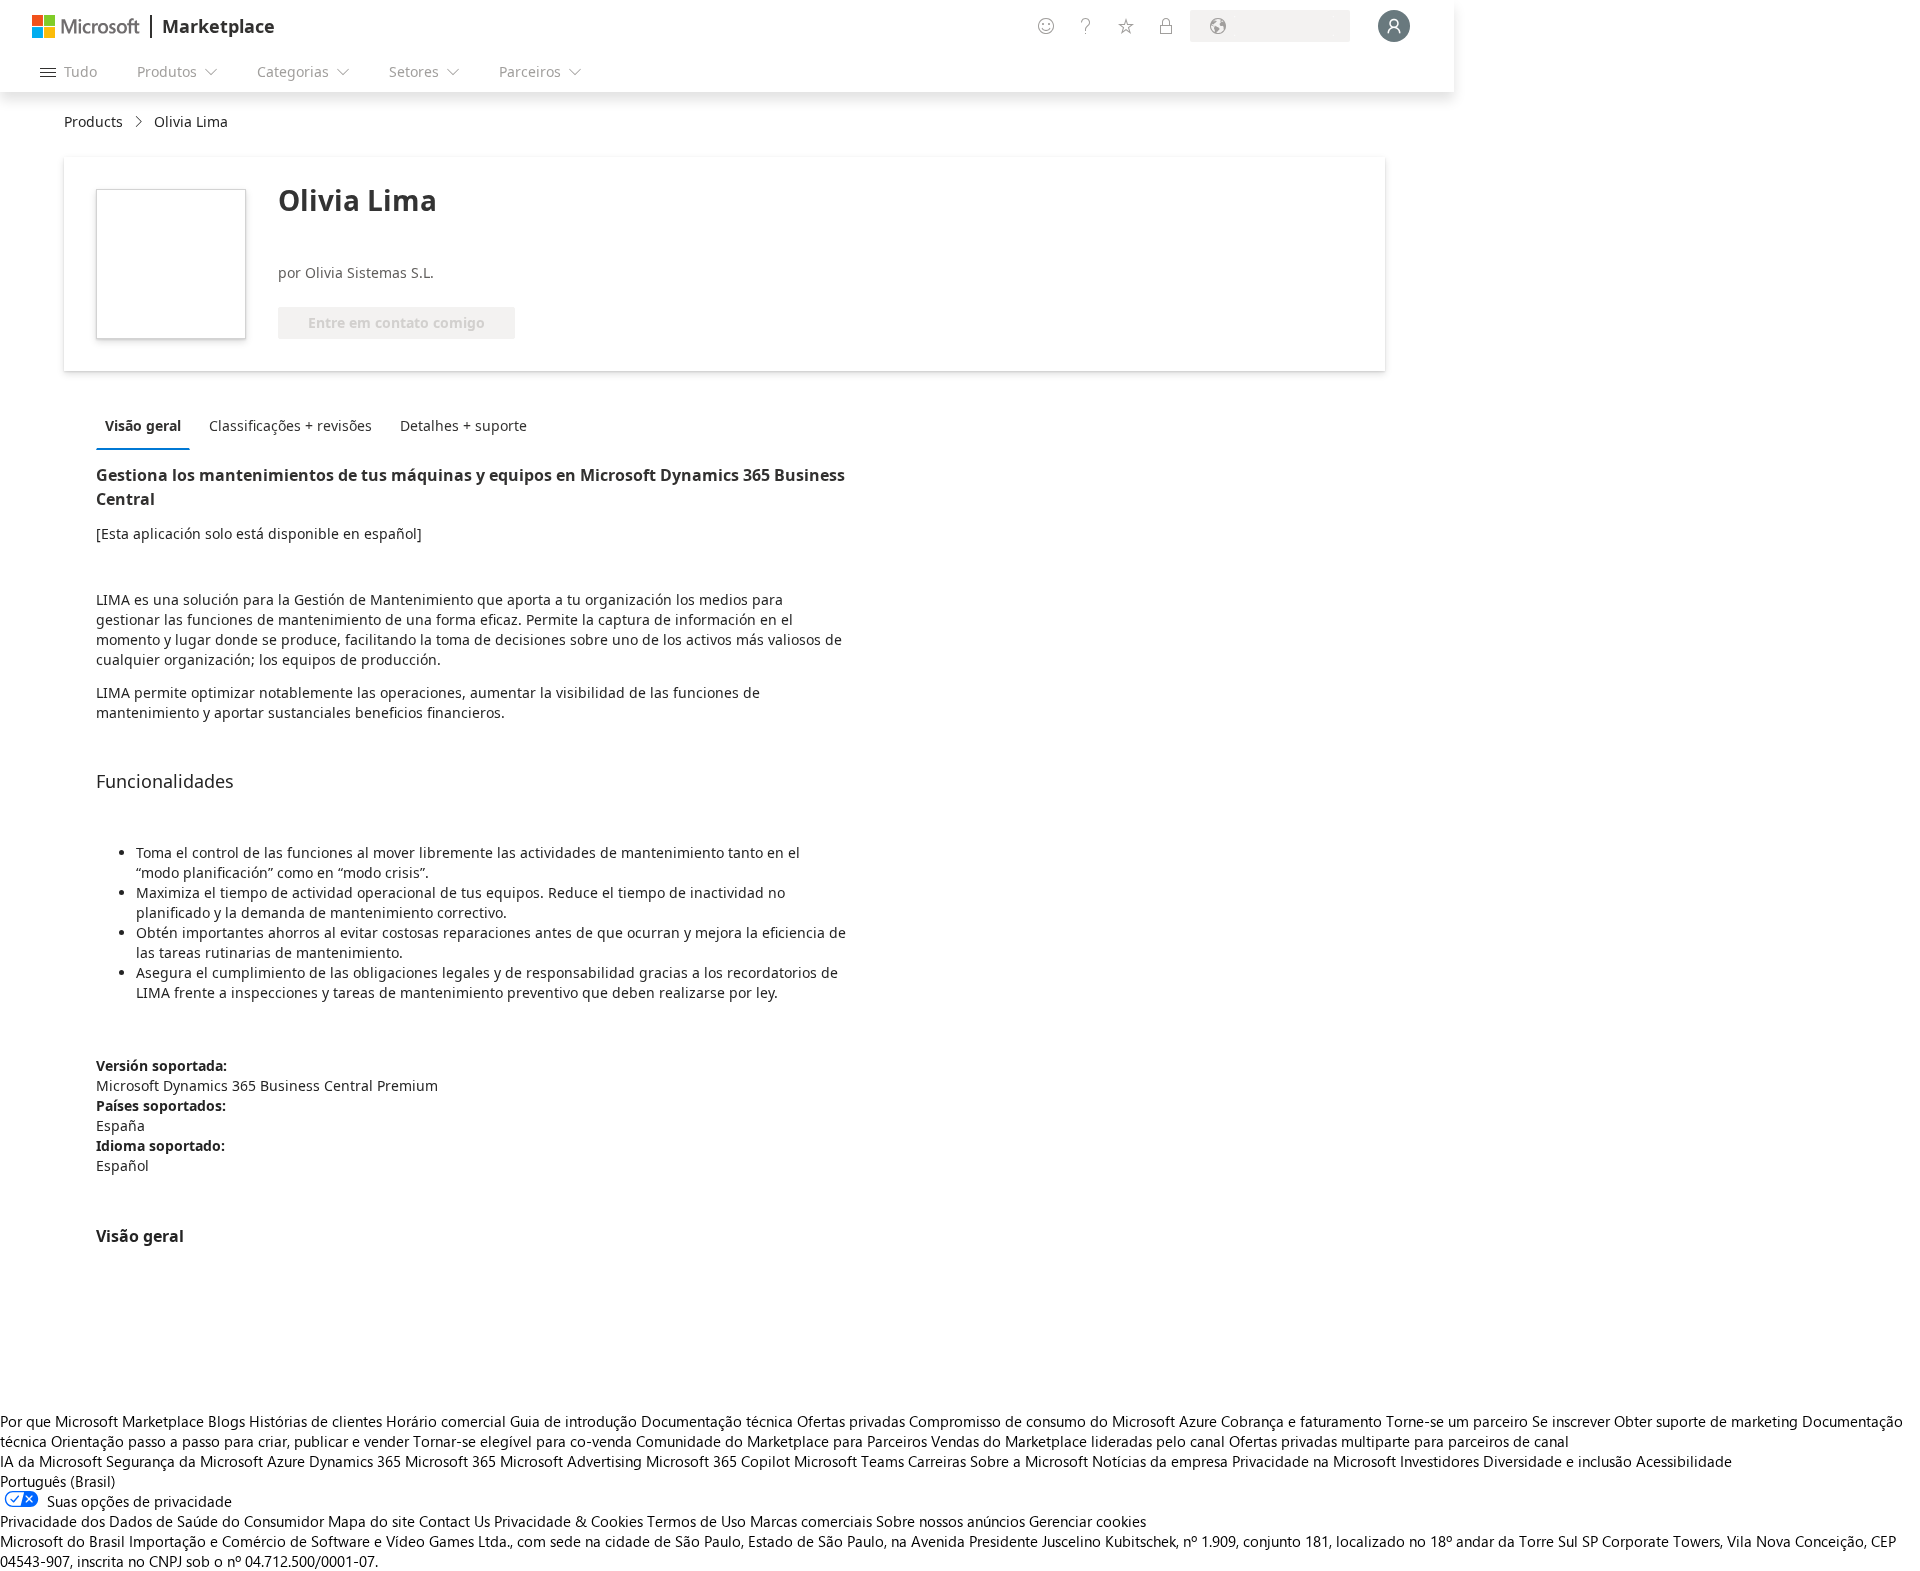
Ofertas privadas (851, 1421)
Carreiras (937, 1461)
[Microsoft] (86, 26)
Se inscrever (1571, 1421)
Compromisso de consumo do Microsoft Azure (1065, 1421)
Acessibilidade (1684, 1461)
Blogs (226, 1421)
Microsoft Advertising (571, 1461)
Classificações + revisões (290, 425)
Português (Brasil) (58, 1481)
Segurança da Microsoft (184, 1461)
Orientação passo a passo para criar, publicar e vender (230, 1441)
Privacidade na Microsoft (1314, 1461)
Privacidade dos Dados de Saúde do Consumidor (162, 1521)
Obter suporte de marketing (1706, 1421)
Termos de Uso (696, 1521)
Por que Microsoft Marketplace (102, 1421)
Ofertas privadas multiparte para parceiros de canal (1399, 1441)
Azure (286, 1461)
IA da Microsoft (51, 1461)
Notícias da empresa (1160, 1461)
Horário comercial (446, 1421)
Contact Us (454, 1521)
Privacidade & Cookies (568, 1521)
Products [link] (93, 121)
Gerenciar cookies (1087, 1521)
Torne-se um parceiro (1457, 1421)
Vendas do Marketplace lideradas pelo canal (1078, 1441)
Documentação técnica (717, 1421)
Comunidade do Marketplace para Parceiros (781, 1441)
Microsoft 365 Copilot (718, 1461)
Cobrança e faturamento (1301, 1421)
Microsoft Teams (849, 1461)
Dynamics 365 (355, 1461)
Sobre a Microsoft (1029, 1461)
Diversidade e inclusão (1557, 1461)
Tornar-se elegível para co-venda (522, 1441)
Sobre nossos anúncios (950, 1521)
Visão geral (143, 425)
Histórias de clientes (315, 1421)
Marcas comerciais (811, 1521)
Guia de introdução (573, 1421)
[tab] (148, 425)
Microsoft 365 (450, 1461)
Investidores (1439, 1461)
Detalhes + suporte (463, 425)
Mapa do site (371, 1521)
